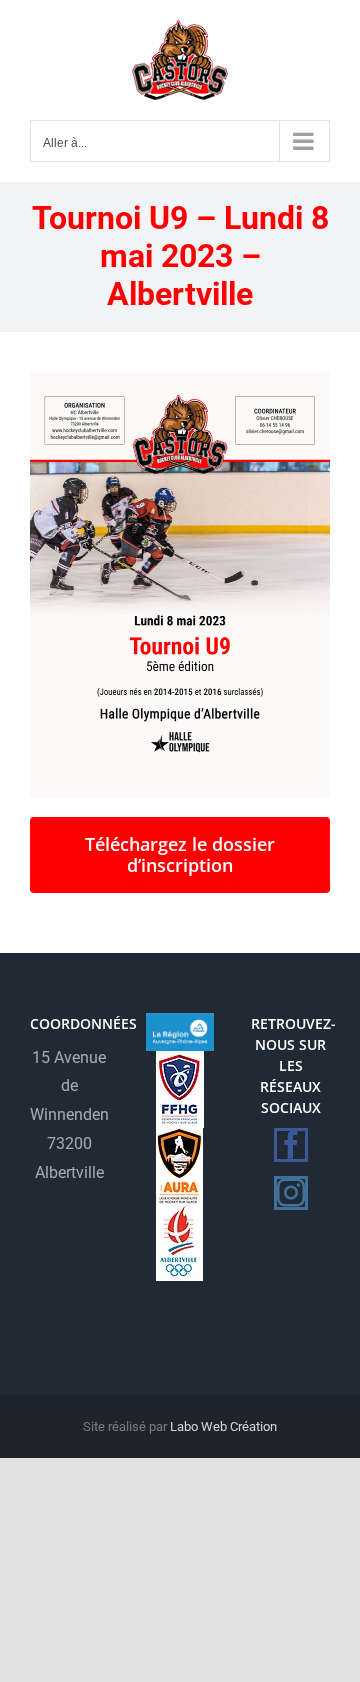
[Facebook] (291, 1145)
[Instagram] (291, 1193)
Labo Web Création (223, 1426)
